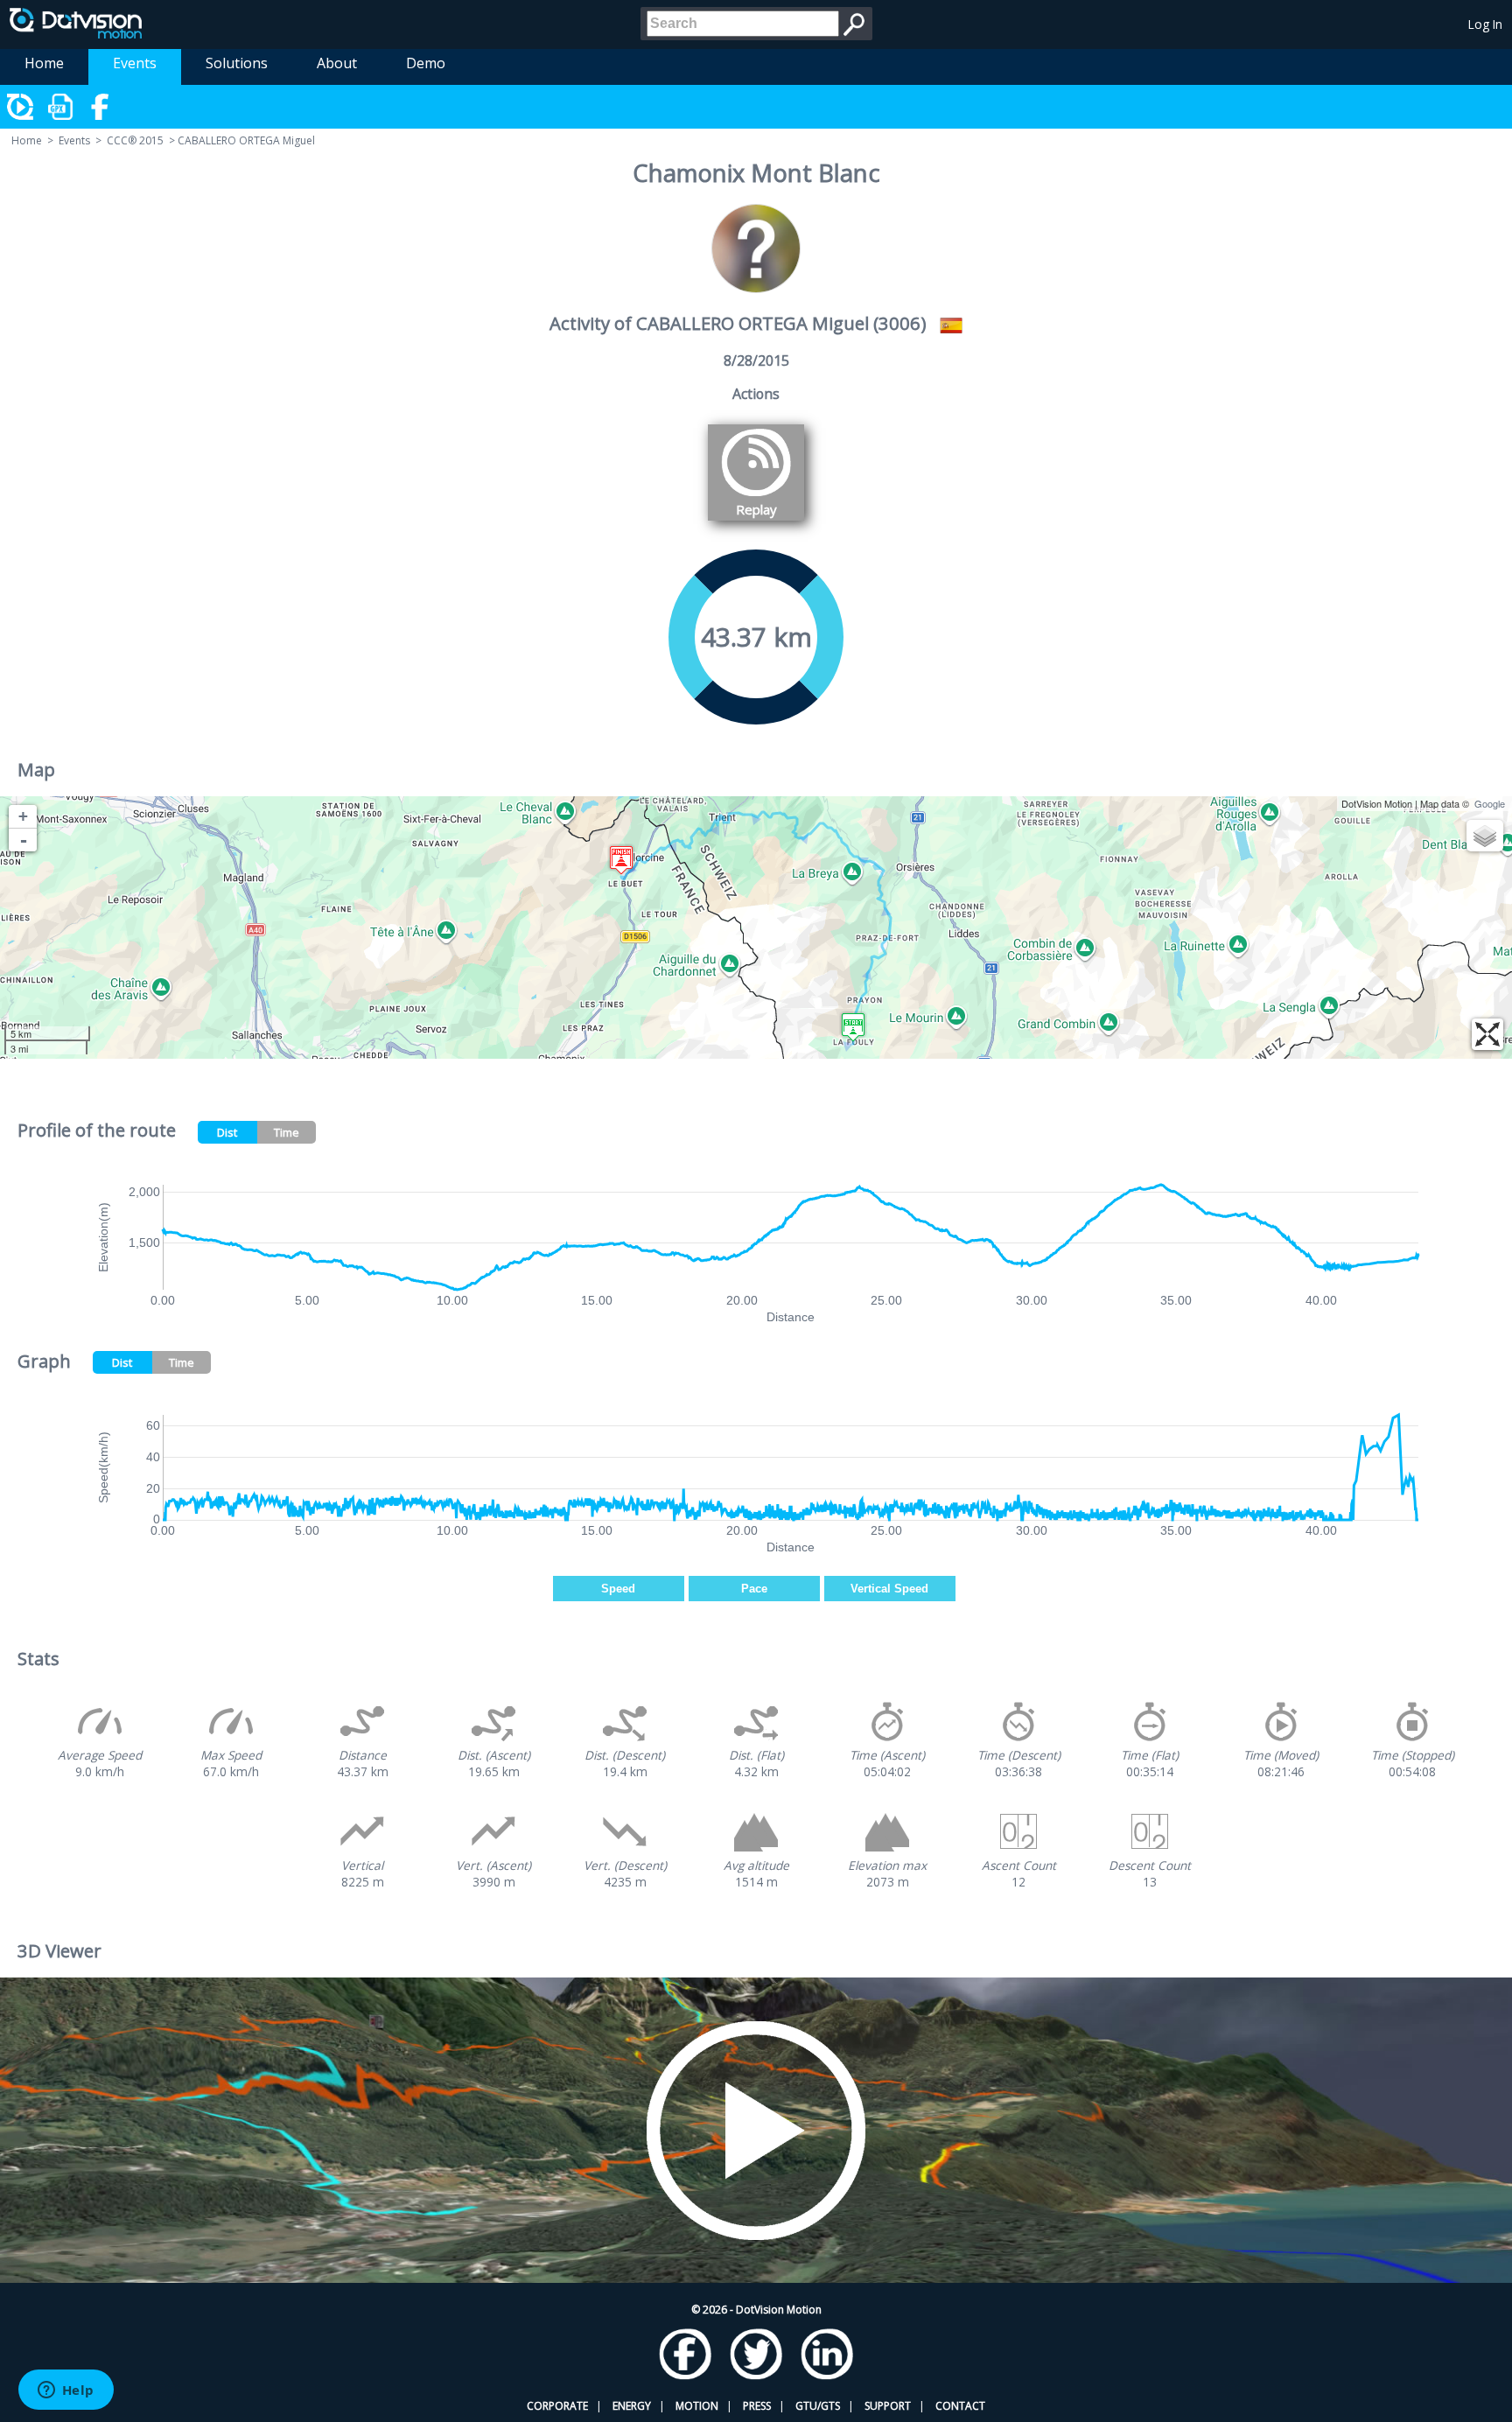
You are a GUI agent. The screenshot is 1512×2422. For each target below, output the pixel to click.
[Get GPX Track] (61, 107)
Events (135, 63)
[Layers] (1485, 836)
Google (1490, 803)
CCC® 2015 (135, 140)
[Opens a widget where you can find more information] (66, 2391)
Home (44, 63)
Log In (1485, 24)
